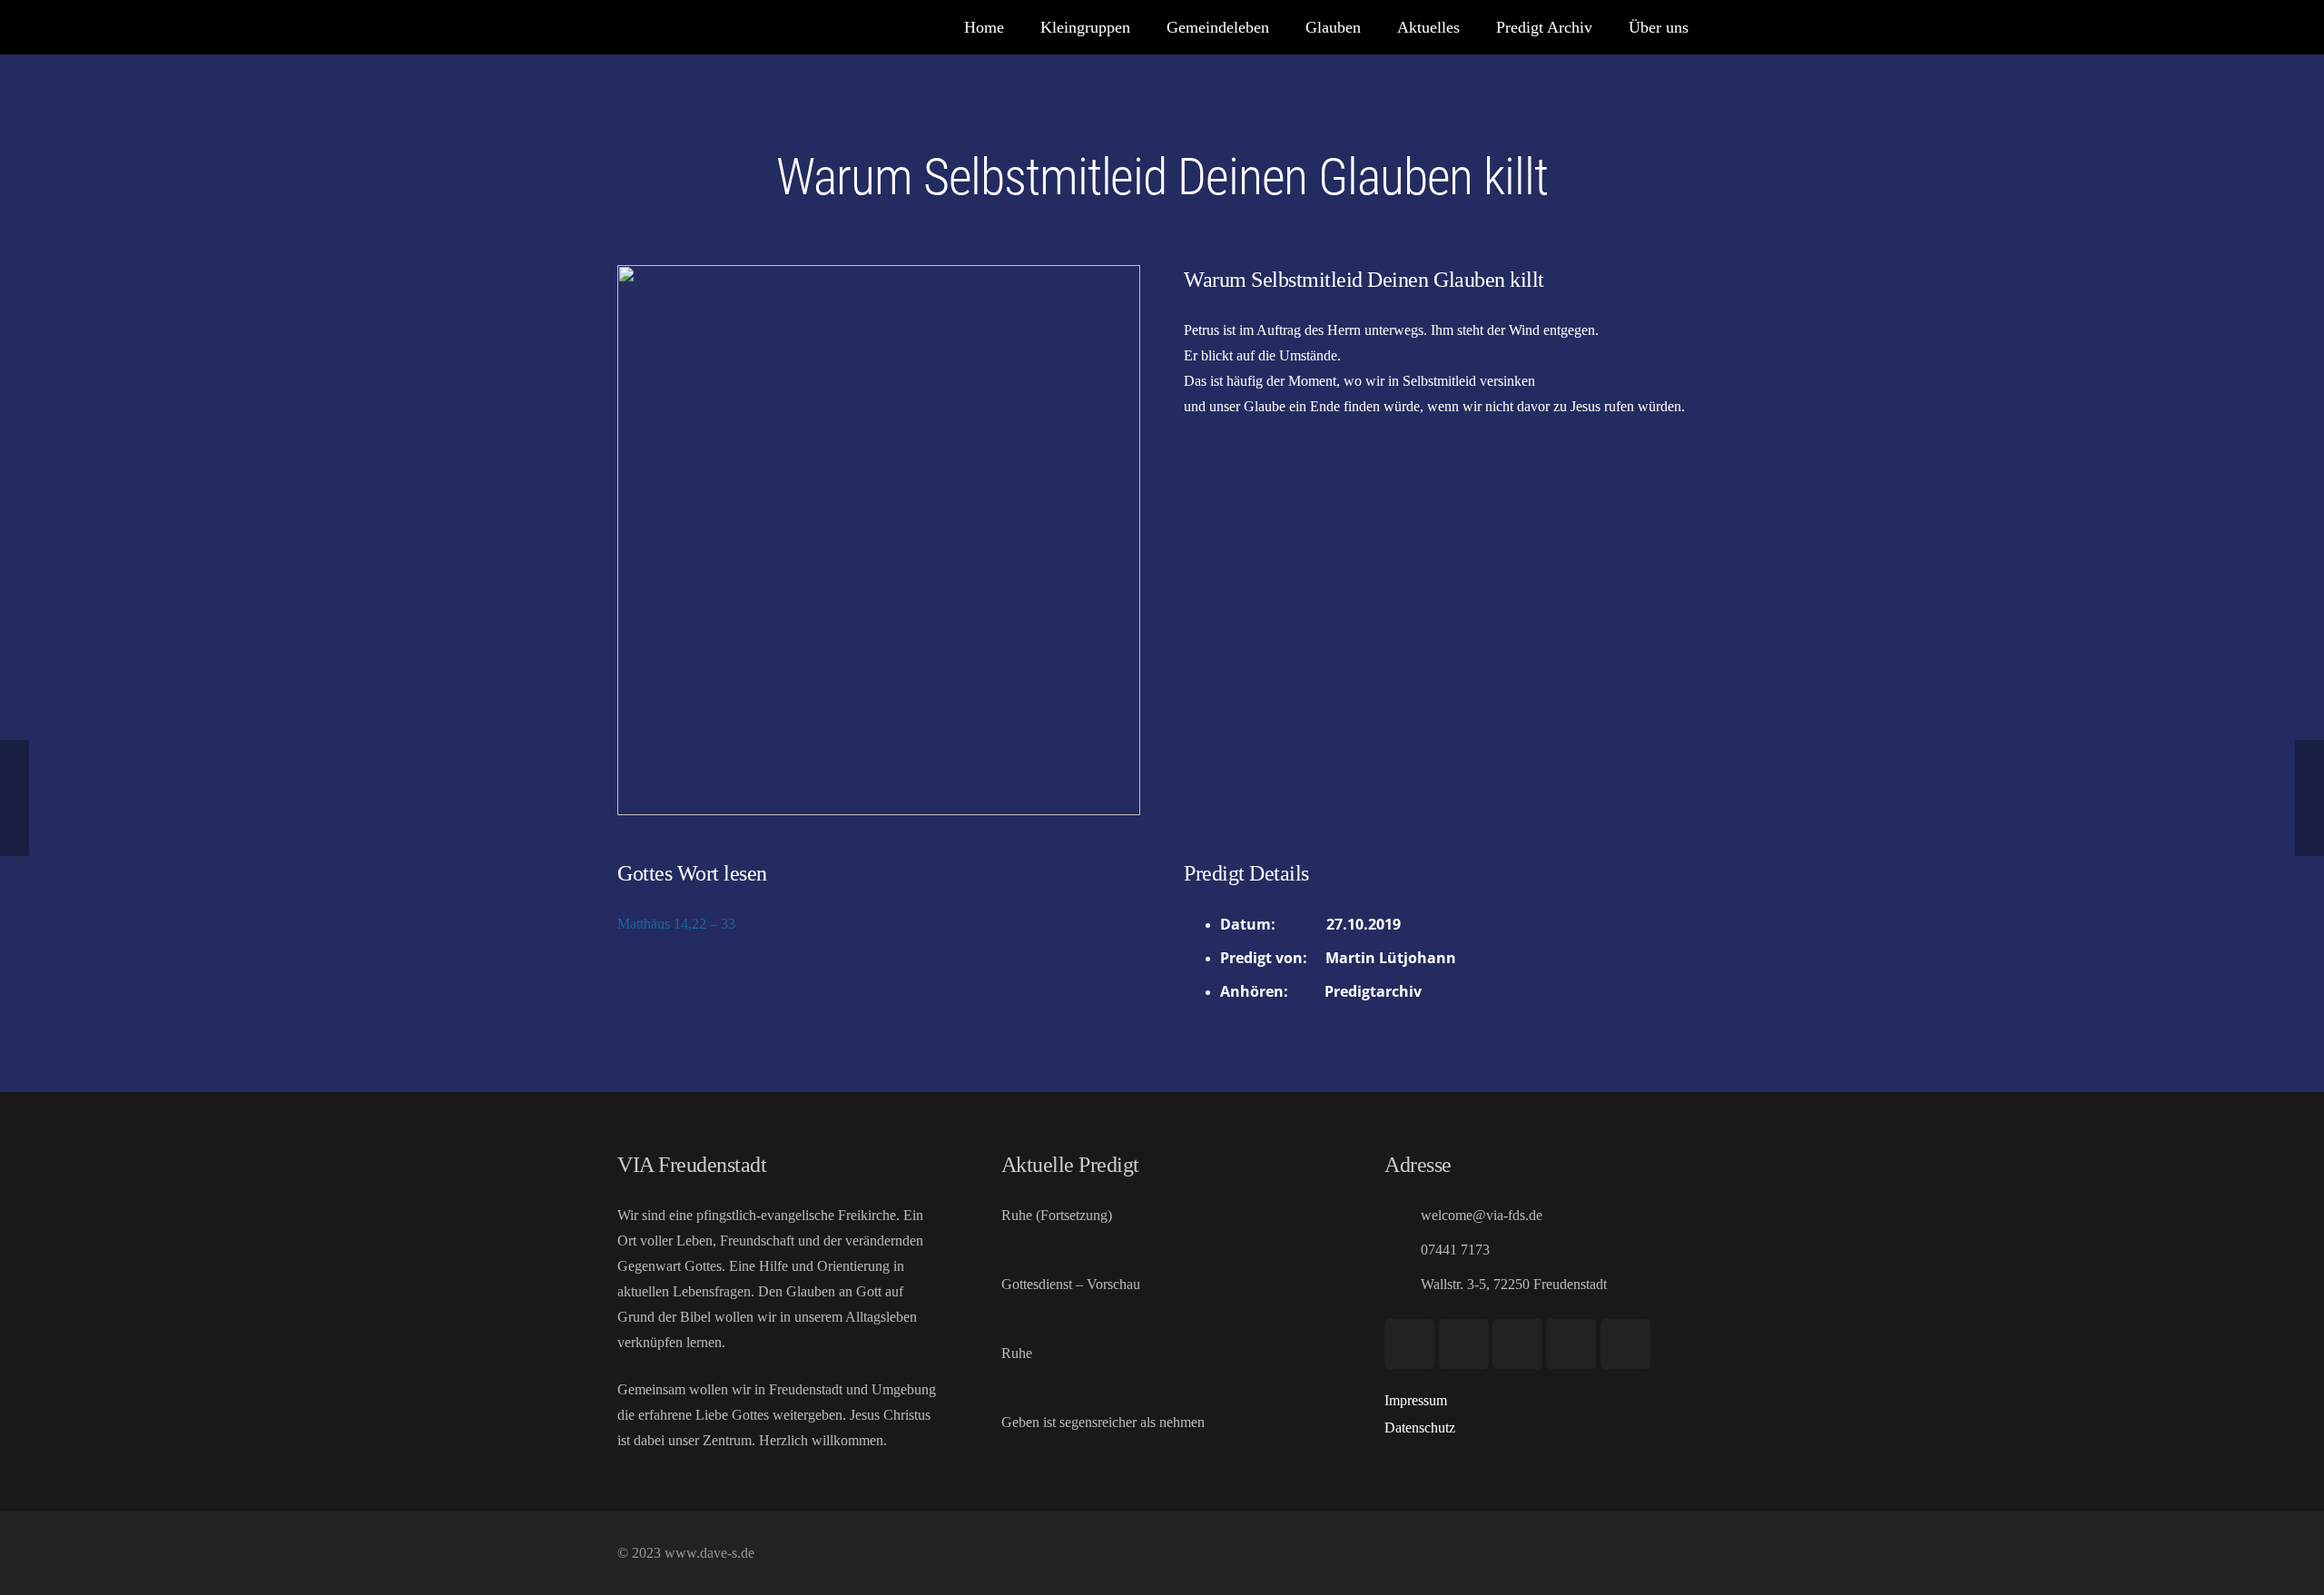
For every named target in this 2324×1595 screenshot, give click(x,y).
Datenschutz (1420, 1428)
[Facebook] (1464, 1344)
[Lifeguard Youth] (1571, 1344)
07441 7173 (1455, 1250)
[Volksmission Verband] (1625, 1344)
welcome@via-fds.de (1482, 1215)
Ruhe (1017, 1353)
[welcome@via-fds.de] (1403, 1215)
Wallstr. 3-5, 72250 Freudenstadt (1514, 1284)
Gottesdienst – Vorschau (1071, 1284)
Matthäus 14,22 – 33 (676, 924)
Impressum (1416, 1400)
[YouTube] (1409, 1344)
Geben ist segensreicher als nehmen (1103, 1422)
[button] (1284, 27)
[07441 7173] (1403, 1250)
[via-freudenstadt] (641, 27)
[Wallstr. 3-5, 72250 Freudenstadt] (1403, 1284)
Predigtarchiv (1373, 991)
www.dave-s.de (708, 1553)
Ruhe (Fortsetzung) (1057, 1215)
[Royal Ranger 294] (1517, 1344)
